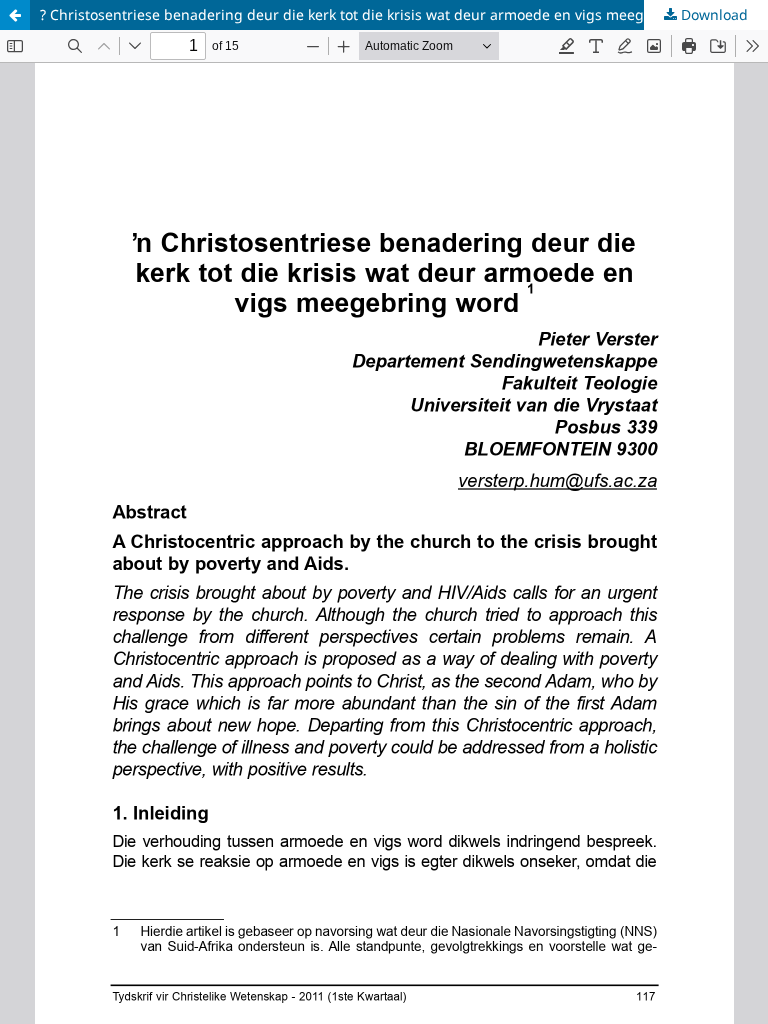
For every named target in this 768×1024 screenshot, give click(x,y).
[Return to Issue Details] (15, 15)
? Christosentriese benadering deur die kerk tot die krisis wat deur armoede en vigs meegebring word (383, 14)
